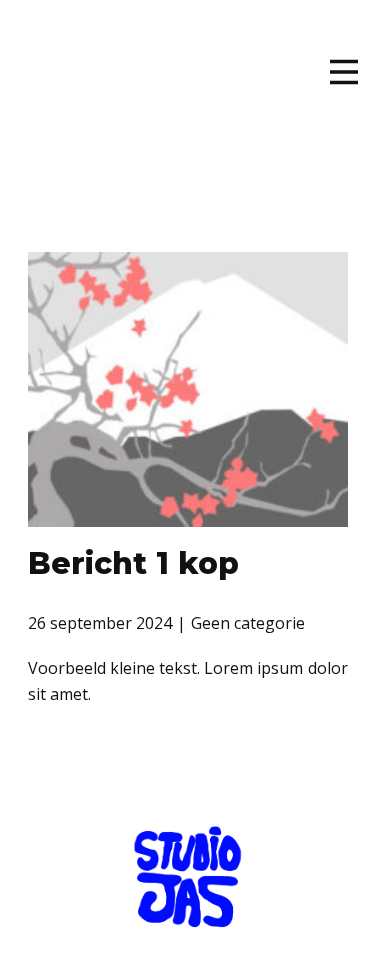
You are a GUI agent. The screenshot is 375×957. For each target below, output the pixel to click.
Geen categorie (248, 623)
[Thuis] (72, 88)
